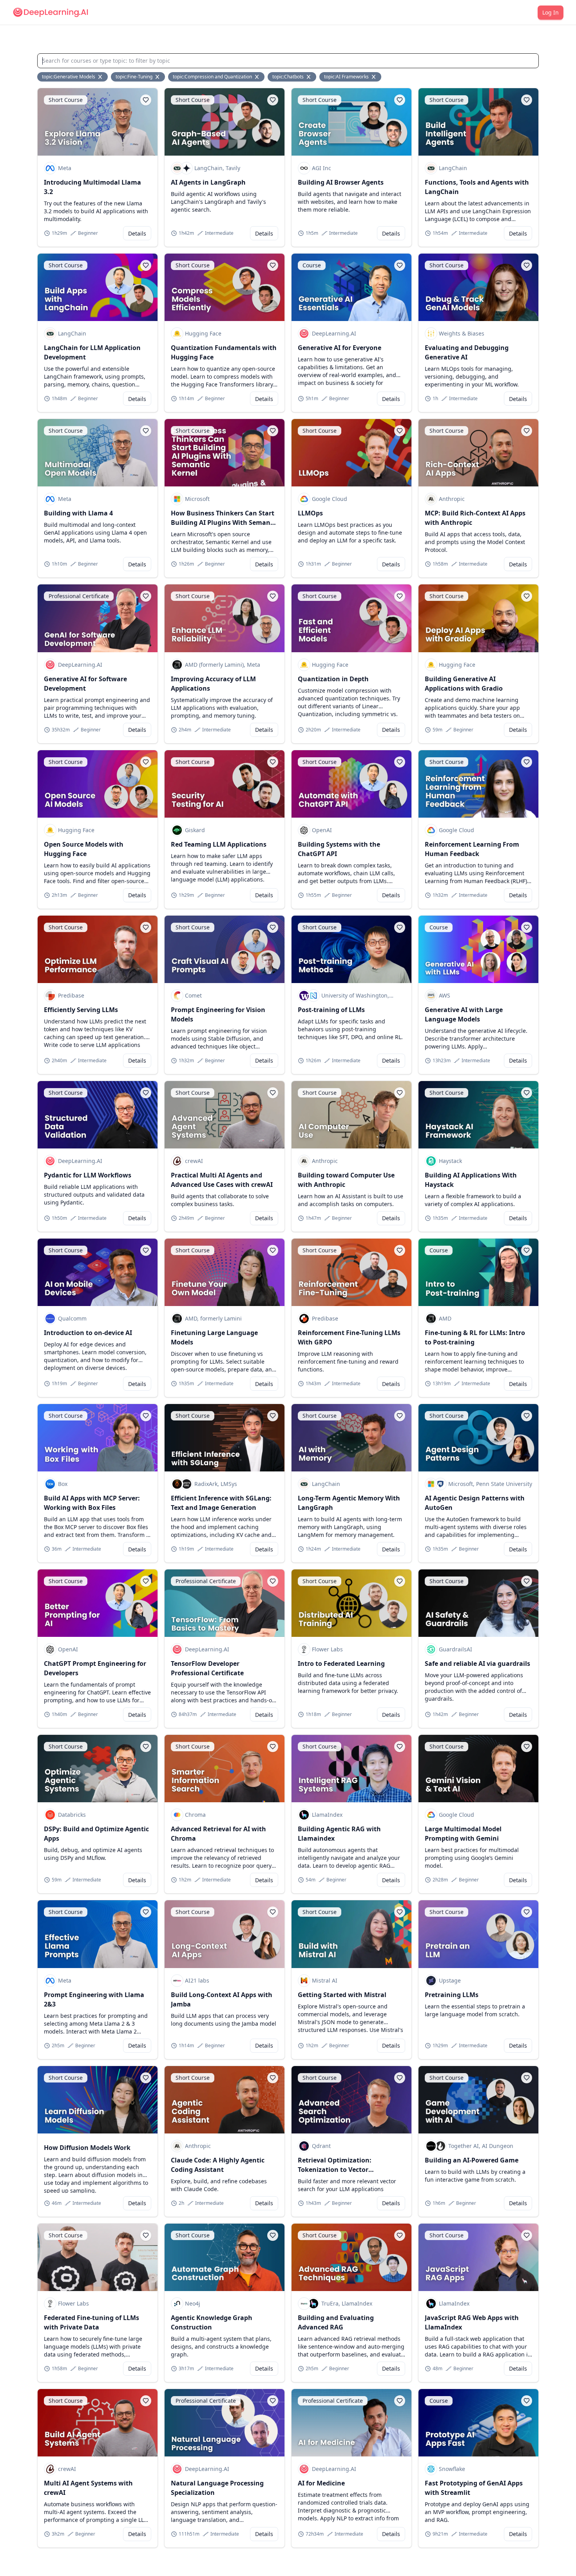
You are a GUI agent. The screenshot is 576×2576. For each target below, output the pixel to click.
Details (137, 233)
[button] (146, 100)
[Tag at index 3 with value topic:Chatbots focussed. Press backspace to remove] (309, 77)
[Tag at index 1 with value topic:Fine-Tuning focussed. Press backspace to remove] (158, 77)
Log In (551, 12)
